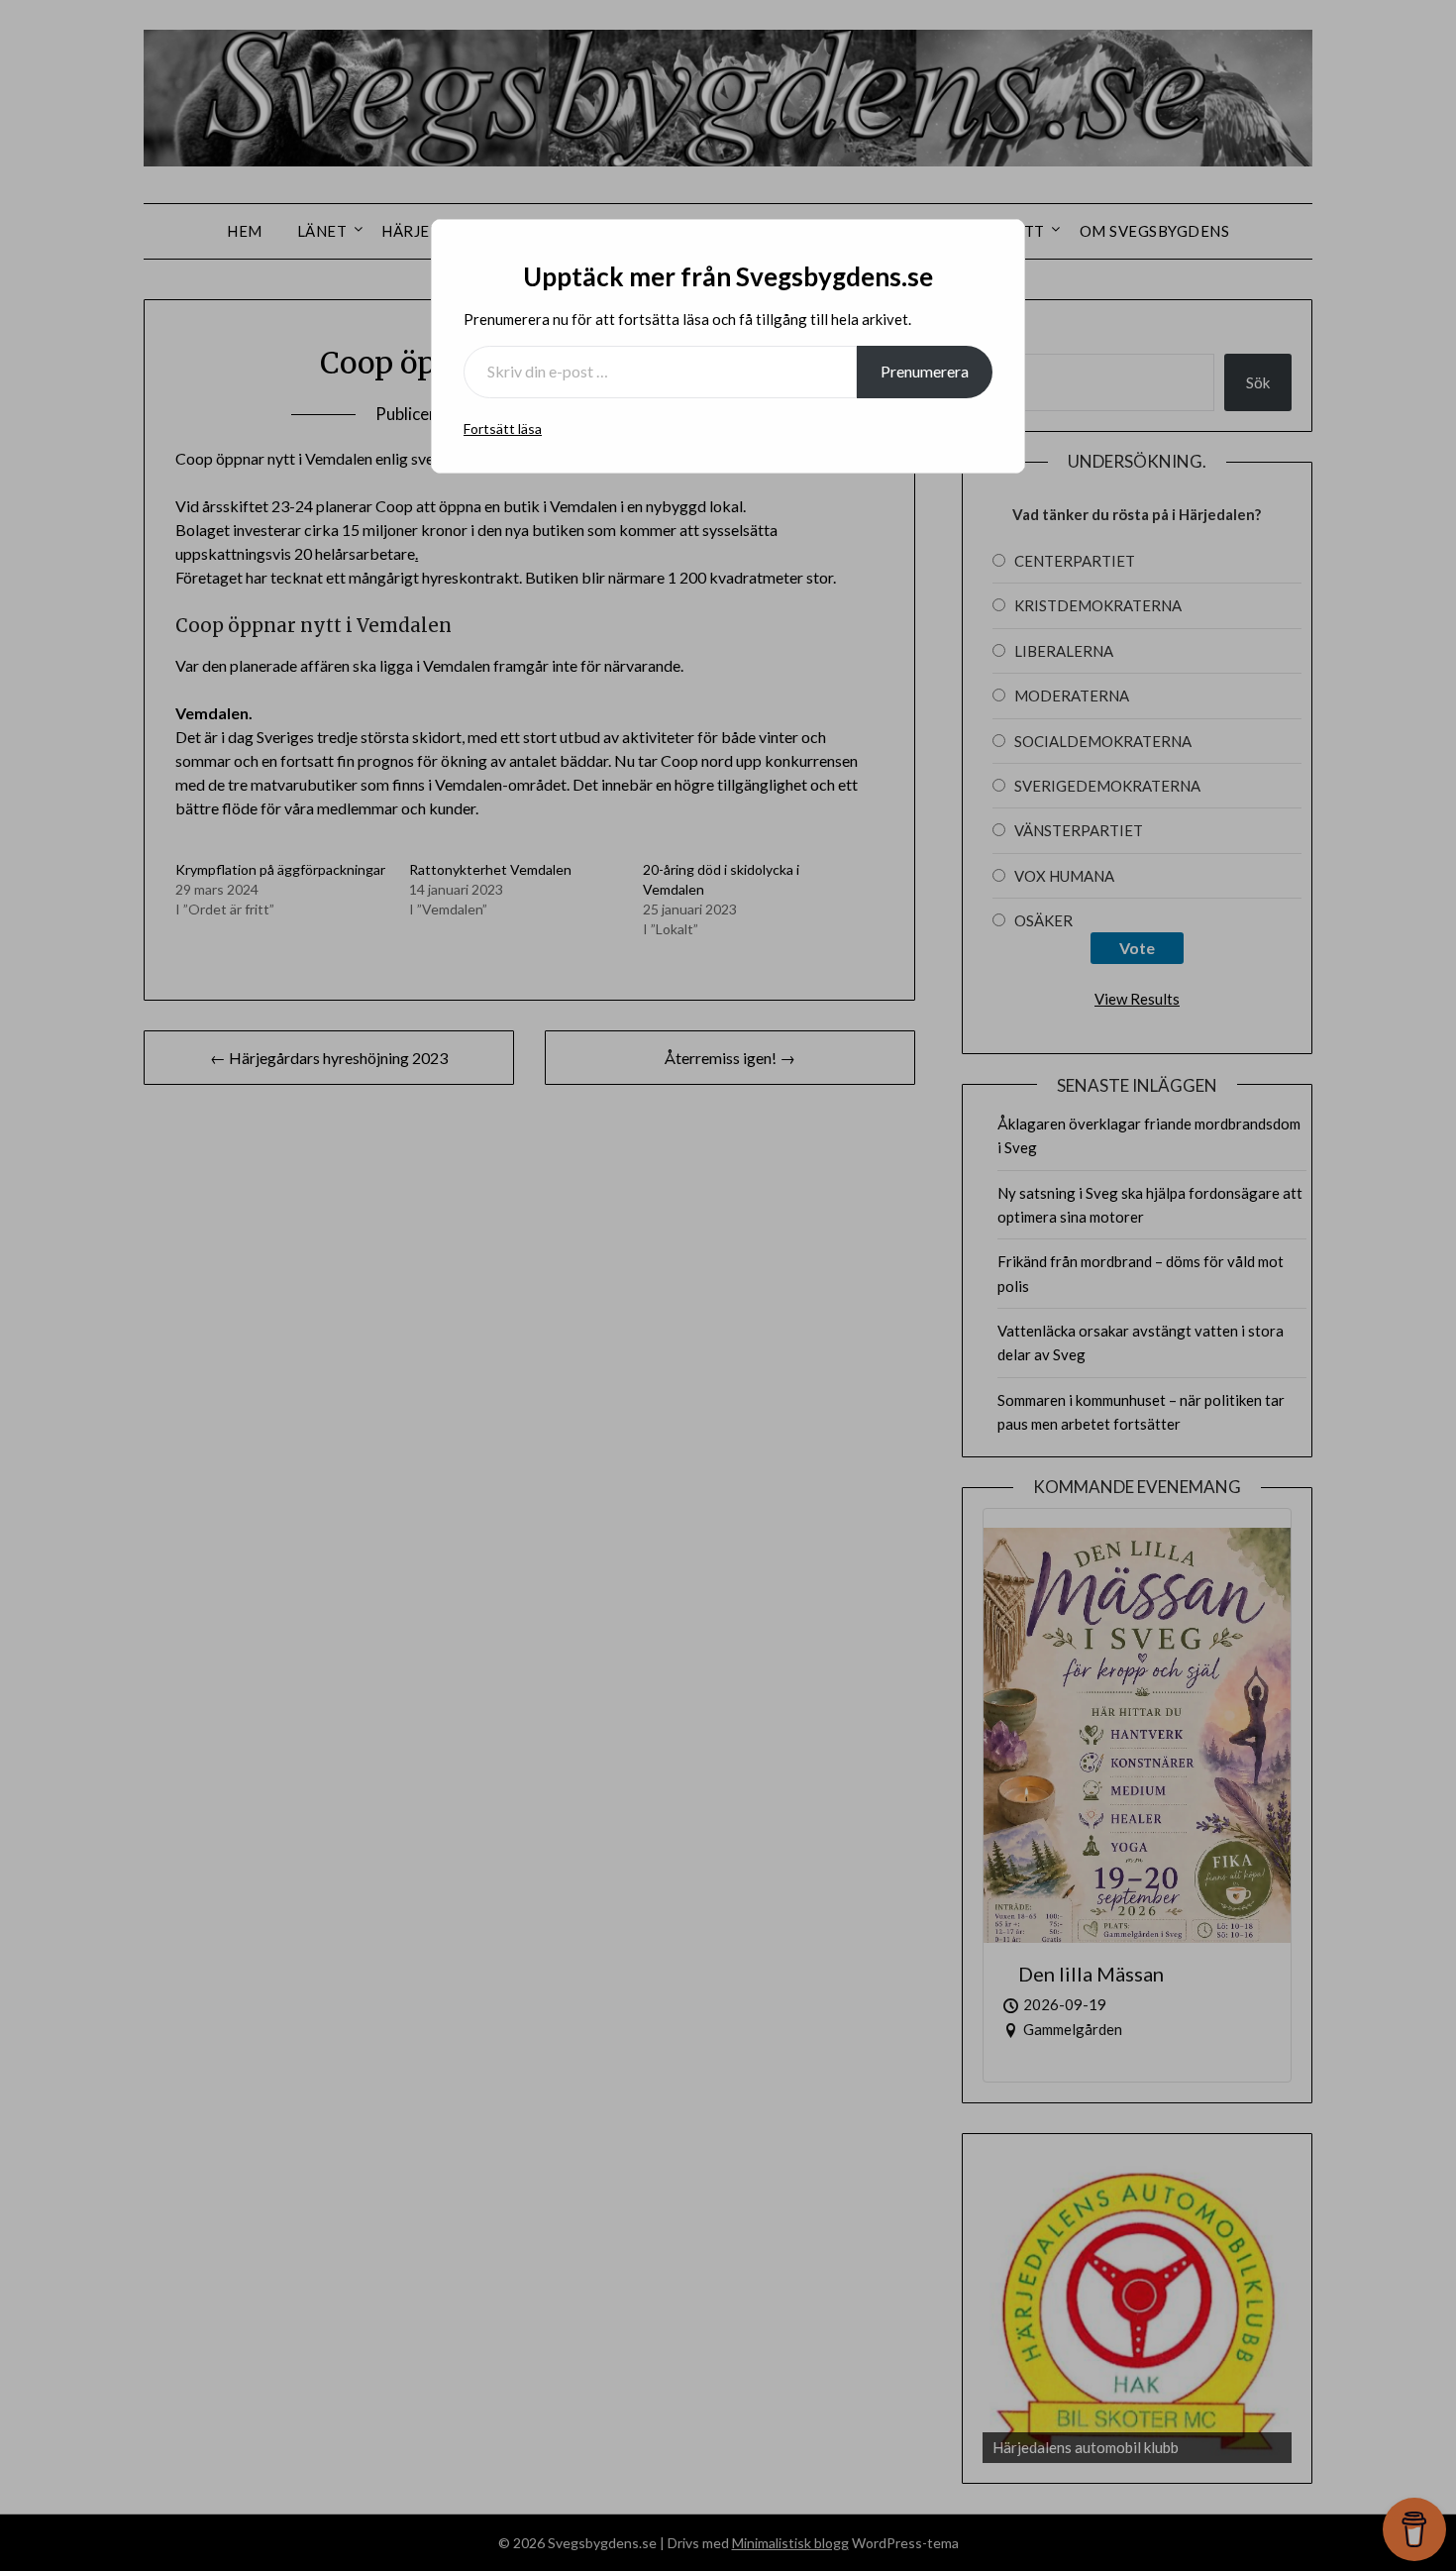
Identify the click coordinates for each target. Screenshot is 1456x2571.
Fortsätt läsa (503, 428)
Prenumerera (925, 371)
